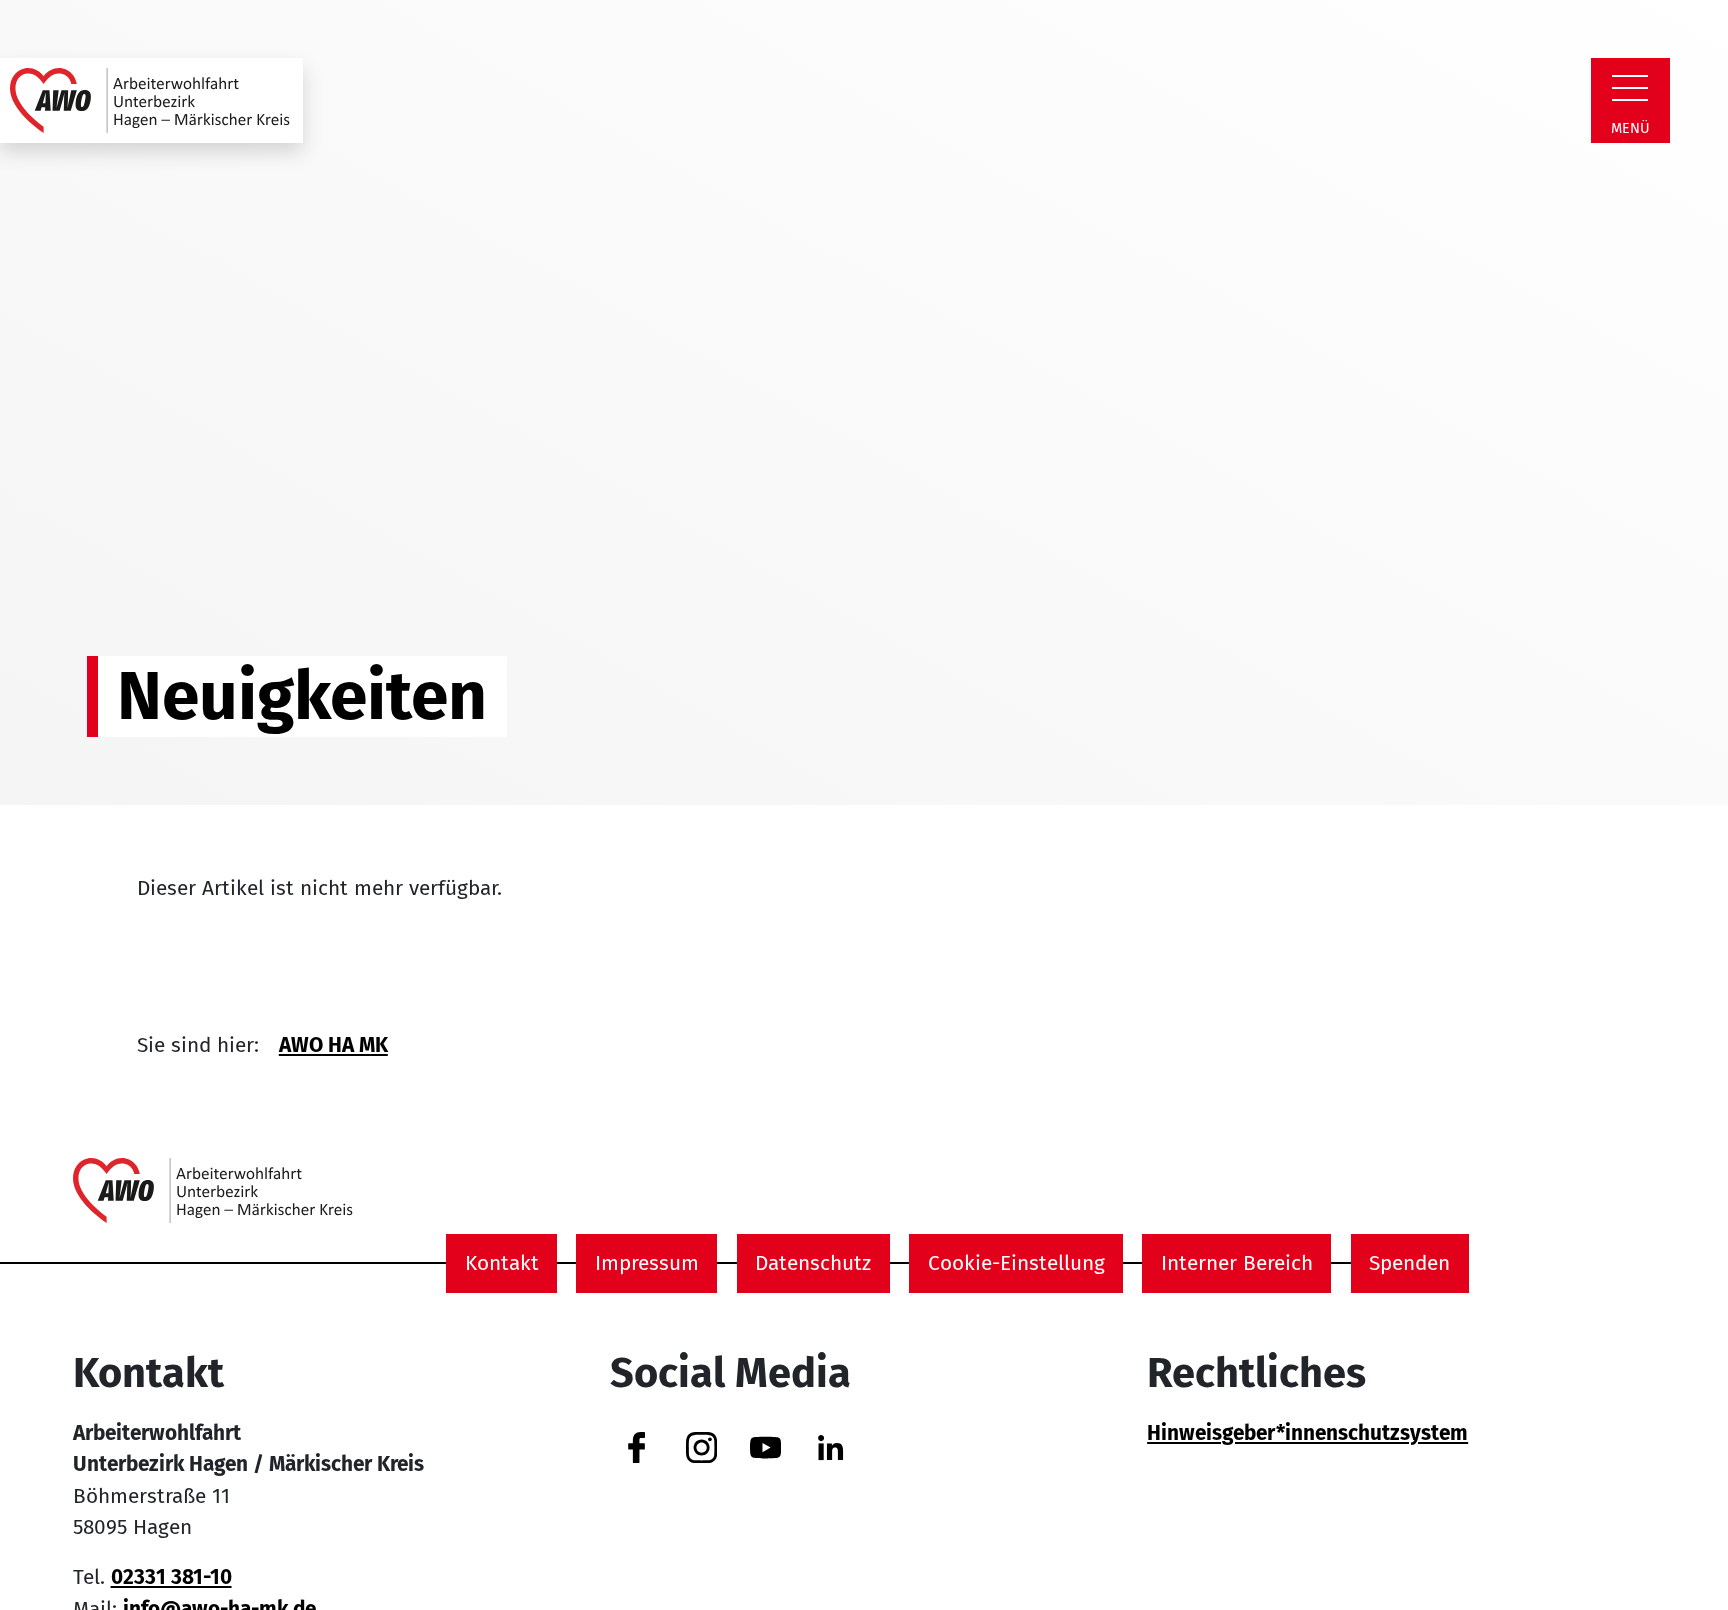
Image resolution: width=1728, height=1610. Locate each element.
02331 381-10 (171, 1577)
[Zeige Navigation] (1630, 88)
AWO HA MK (333, 1045)
